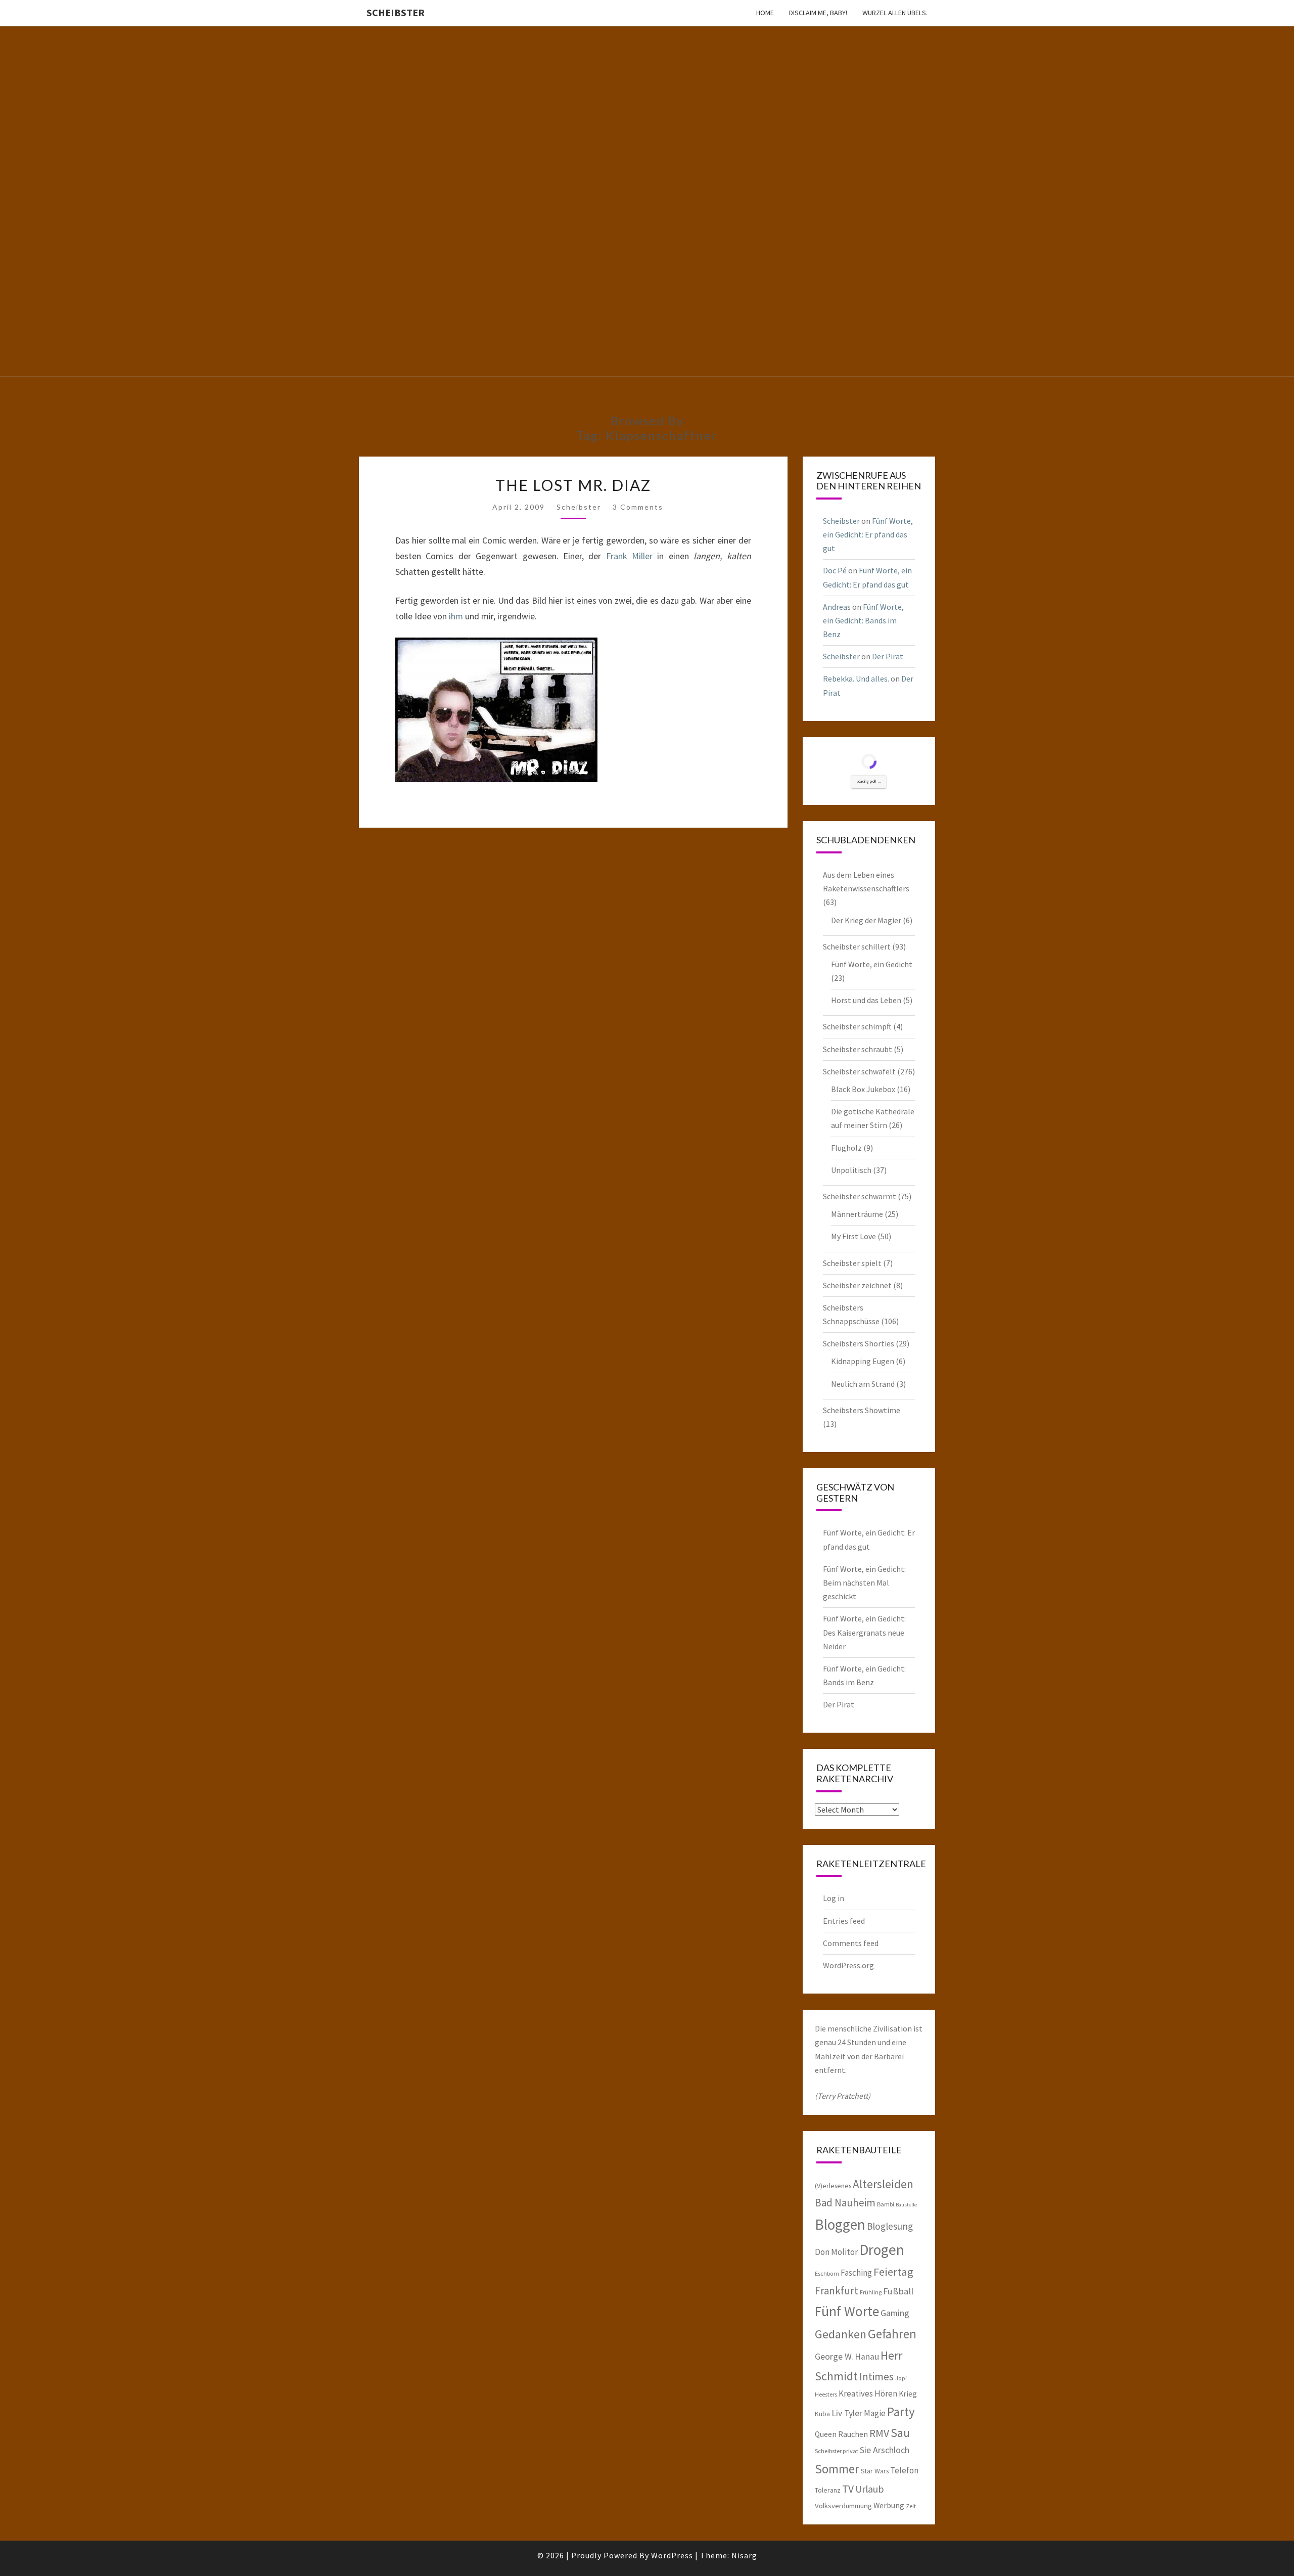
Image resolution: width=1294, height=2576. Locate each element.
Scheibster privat (837, 2451)
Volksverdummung (843, 2505)
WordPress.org (848, 1965)
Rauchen (853, 2434)
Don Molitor (836, 2252)
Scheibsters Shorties (859, 1343)
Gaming (895, 2313)
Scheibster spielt (852, 1263)
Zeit (911, 2506)
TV (848, 2489)
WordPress (672, 2555)
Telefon (904, 2470)
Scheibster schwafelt (859, 1071)
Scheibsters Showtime (862, 1410)
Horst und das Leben (866, 1000)
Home (765, 13)
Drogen (882, 2250)
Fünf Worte (847, 2311)
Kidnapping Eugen (863, 1361)
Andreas (837, 607)
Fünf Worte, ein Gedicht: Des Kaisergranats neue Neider (864, 1632)
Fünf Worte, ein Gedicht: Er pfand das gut (868, 534)
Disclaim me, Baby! (818, 13)
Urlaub (870, 2489)
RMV (879, 2433)
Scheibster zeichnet (857, 1285)
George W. (834, 2357)
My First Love (853, 1236)
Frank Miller (629, 556)
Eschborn (827, 2273)
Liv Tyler (847, 2413)
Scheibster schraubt (858, 1049)
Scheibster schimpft (857, 1026)
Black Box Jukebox (863, 1089)
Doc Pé (835, 570)
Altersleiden (883, 2184)
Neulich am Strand (863, 1384)
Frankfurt (837, 2291)
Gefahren (892, 2334)
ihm (456, 616)
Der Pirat (888, 656)
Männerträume (857, 1214)
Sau (900, 2433)
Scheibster (396, 12)
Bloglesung (890, 2226)
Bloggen (840, 2224)
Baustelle (906, 2205)
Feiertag (893, 2272)
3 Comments (638, 507)
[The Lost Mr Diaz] (496, 714)
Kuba (822, 2414)
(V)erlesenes (833, 2186)
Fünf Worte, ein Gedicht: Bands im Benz (863, 620)
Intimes (876, 2377)
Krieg (908, 2393)
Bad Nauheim (845, 2203)
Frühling (871, 2292)
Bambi (886, 2204)
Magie (875, 2413)
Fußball (898, 2291)
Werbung (889, 2505)
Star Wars (875, 2471)
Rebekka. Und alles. (856, 679)
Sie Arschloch (885, 2450)
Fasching (856, 2273)
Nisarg (744, 2555)
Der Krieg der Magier (866, 920)
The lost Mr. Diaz (573, 485)
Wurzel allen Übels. (895, 13)
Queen (826, 2434)
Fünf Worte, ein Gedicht (872, 964)
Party (901, 2412)
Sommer (837, 2469)
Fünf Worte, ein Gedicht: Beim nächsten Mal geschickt (864, 1583)
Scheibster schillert (857, 946)
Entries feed (844, 1921)
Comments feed (851, 1943)
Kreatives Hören (868, 2393)
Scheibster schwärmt (860, 1196)
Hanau (867, 2357)
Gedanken (841, 2334)
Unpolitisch (851, 1170)
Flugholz (846, 1148)
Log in (834, 1898)
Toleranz (828, 2490)
